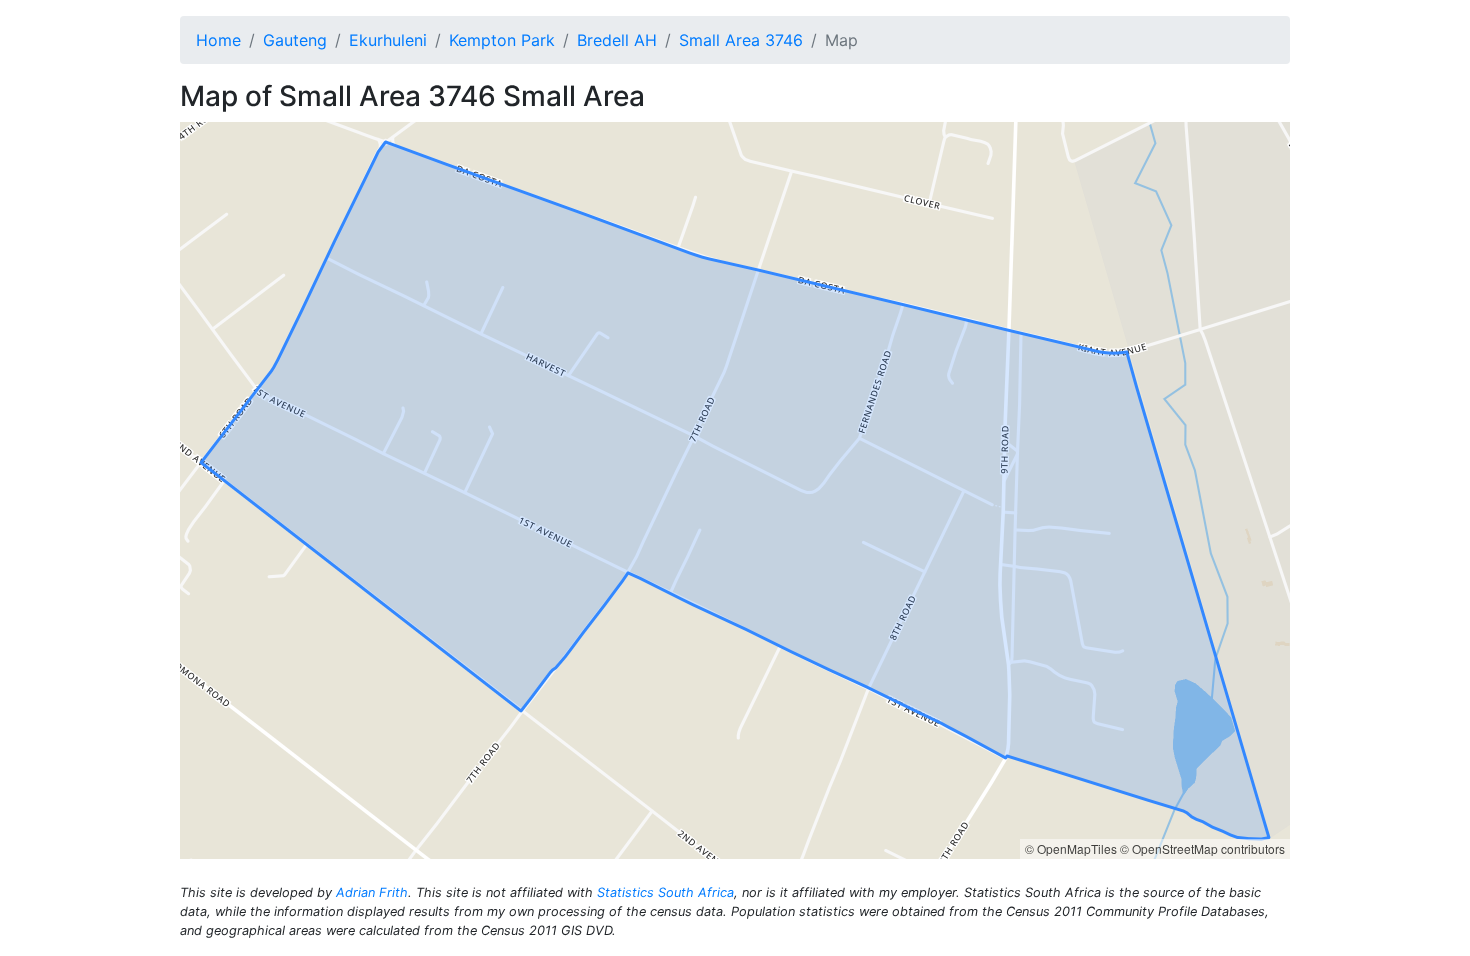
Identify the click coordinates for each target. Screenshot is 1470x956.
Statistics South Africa (665, 892)
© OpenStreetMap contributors (1202, 848)
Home (218, 40)
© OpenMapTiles (1071, 848)
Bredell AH (617, 40)
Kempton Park (502, 40)
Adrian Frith (372, 892)
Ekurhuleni (388, 40)
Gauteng (295, 40)
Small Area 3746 (741, 40)
